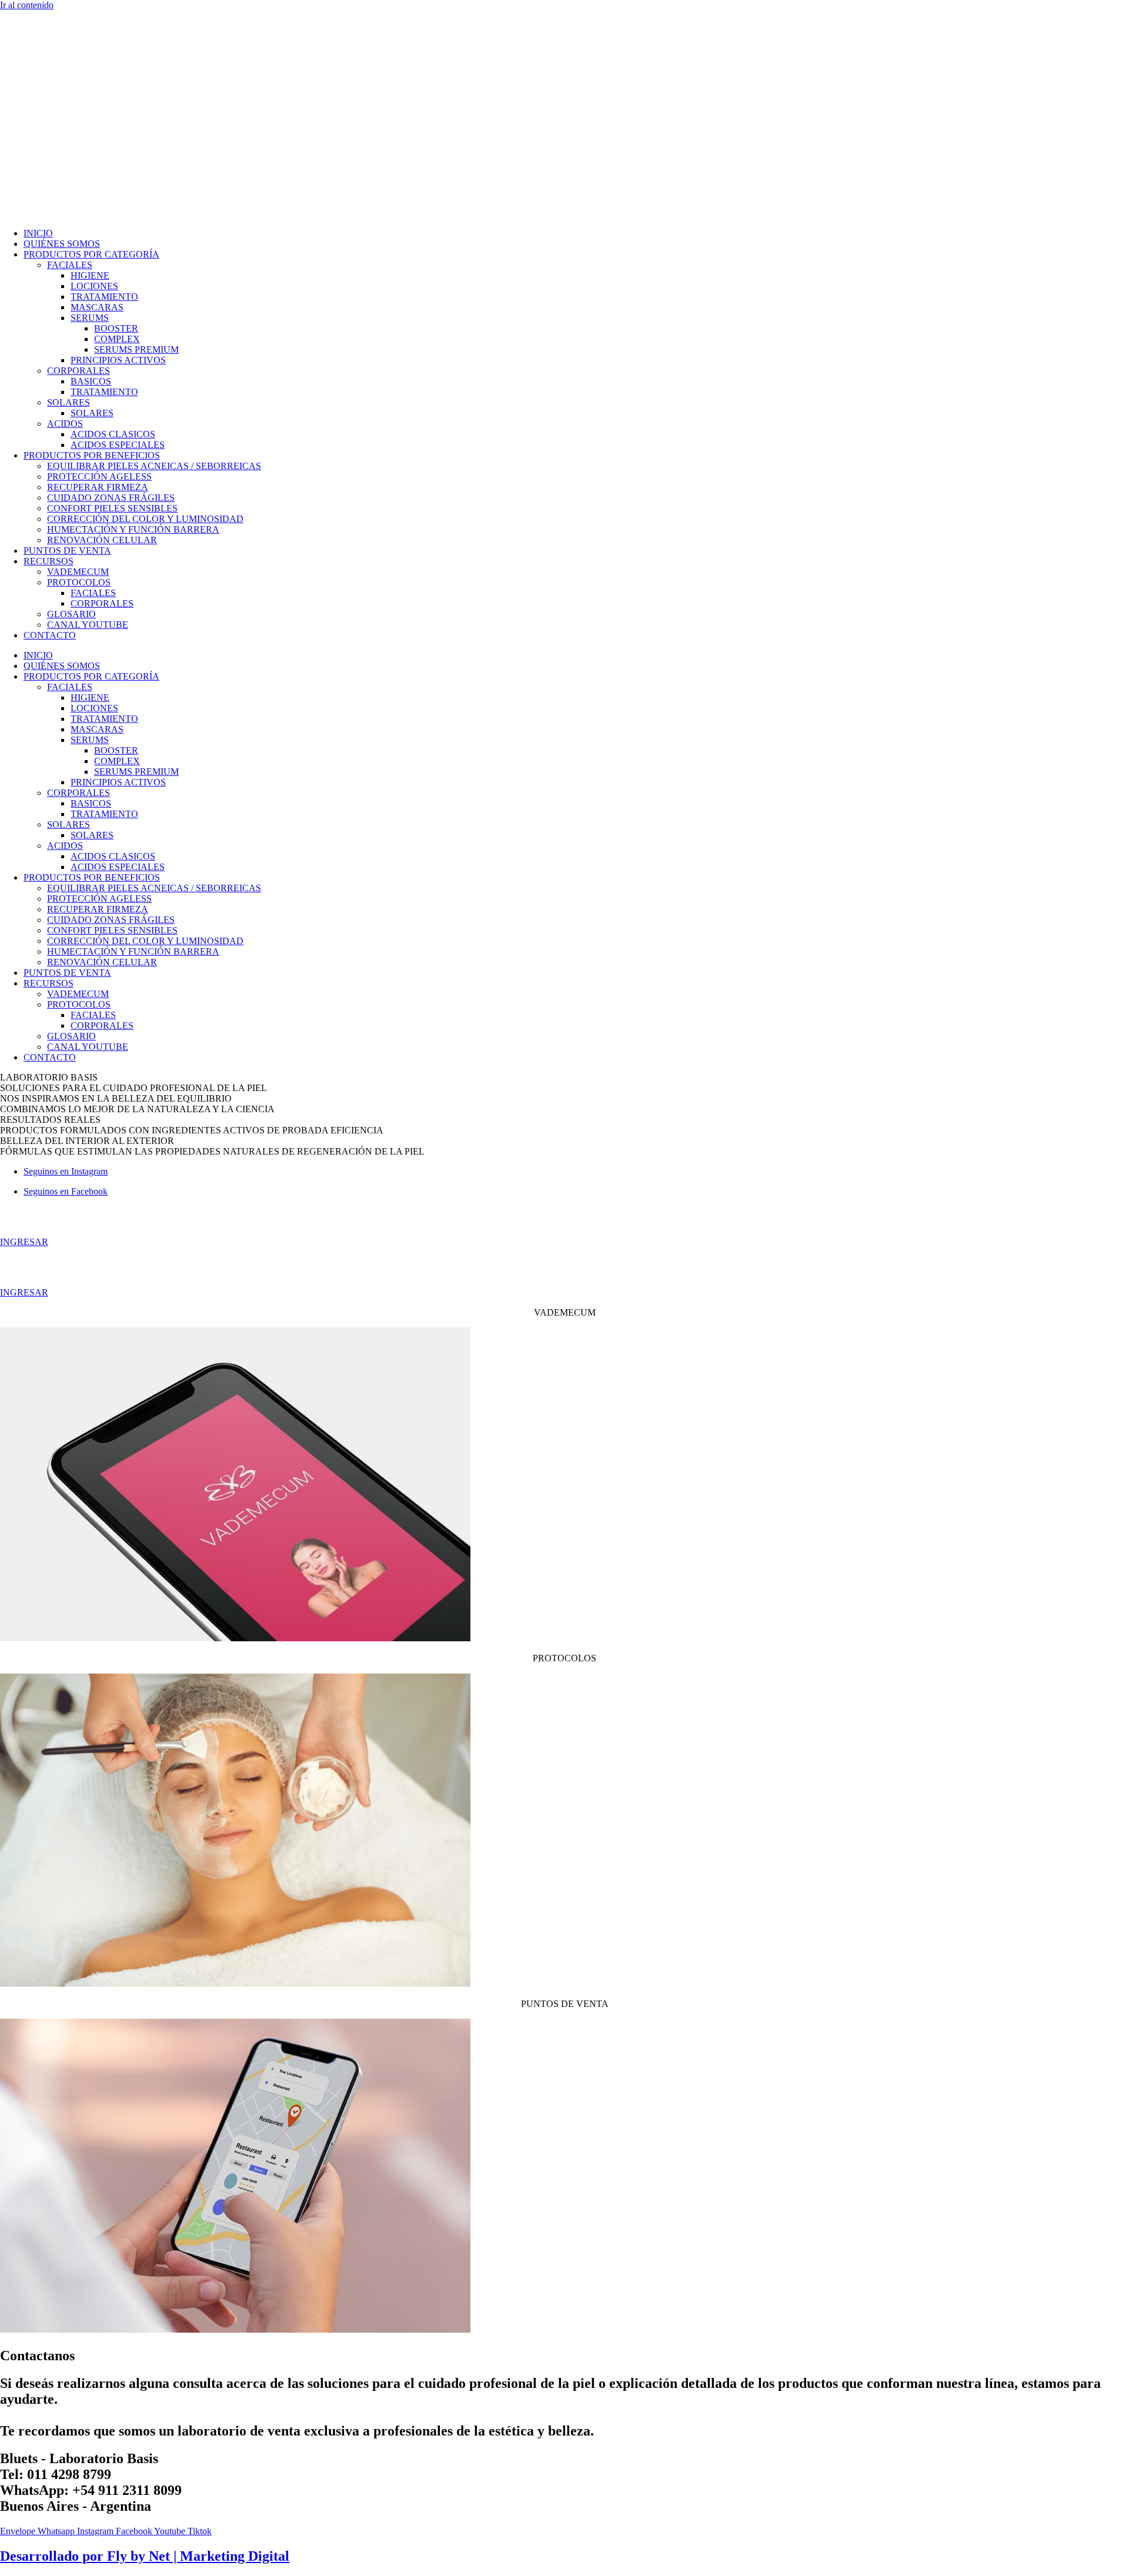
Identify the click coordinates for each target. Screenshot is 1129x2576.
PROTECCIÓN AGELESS (99, 476)
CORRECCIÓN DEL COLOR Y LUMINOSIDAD (145, 519)
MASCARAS (97, 307)
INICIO (38, 233)
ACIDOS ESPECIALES (118, 445)
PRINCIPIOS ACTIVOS (118, 360)
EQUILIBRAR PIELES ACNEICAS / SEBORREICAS (154, 466)
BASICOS (91, 381)
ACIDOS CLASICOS (113, 434)
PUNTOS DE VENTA (67, 551)
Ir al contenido (27, 5)
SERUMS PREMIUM (136, 349)
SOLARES (69, 402)
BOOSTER (116, 328)
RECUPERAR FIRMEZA (98, 487)
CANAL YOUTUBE (88, 625)
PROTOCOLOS (79, 582)
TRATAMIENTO (104, 297)
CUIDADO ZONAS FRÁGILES (111, 498)
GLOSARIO (71, 614)
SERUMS (90, 318)
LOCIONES (94, 286)
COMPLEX (117, 339)
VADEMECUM (78, 572)
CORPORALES (79, 371)
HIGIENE (90, 275)
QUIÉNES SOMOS (62, 244)
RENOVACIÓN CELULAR (102, 540)
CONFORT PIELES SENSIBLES (112, 508)
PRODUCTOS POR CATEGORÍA (91, 254)
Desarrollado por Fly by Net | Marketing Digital (145, 2556)
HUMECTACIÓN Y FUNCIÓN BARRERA (133, 529)
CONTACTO (50, 635)
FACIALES (70, 265)
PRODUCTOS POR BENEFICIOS (92, 455)
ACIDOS (65, 424)
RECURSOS (49, 561)
